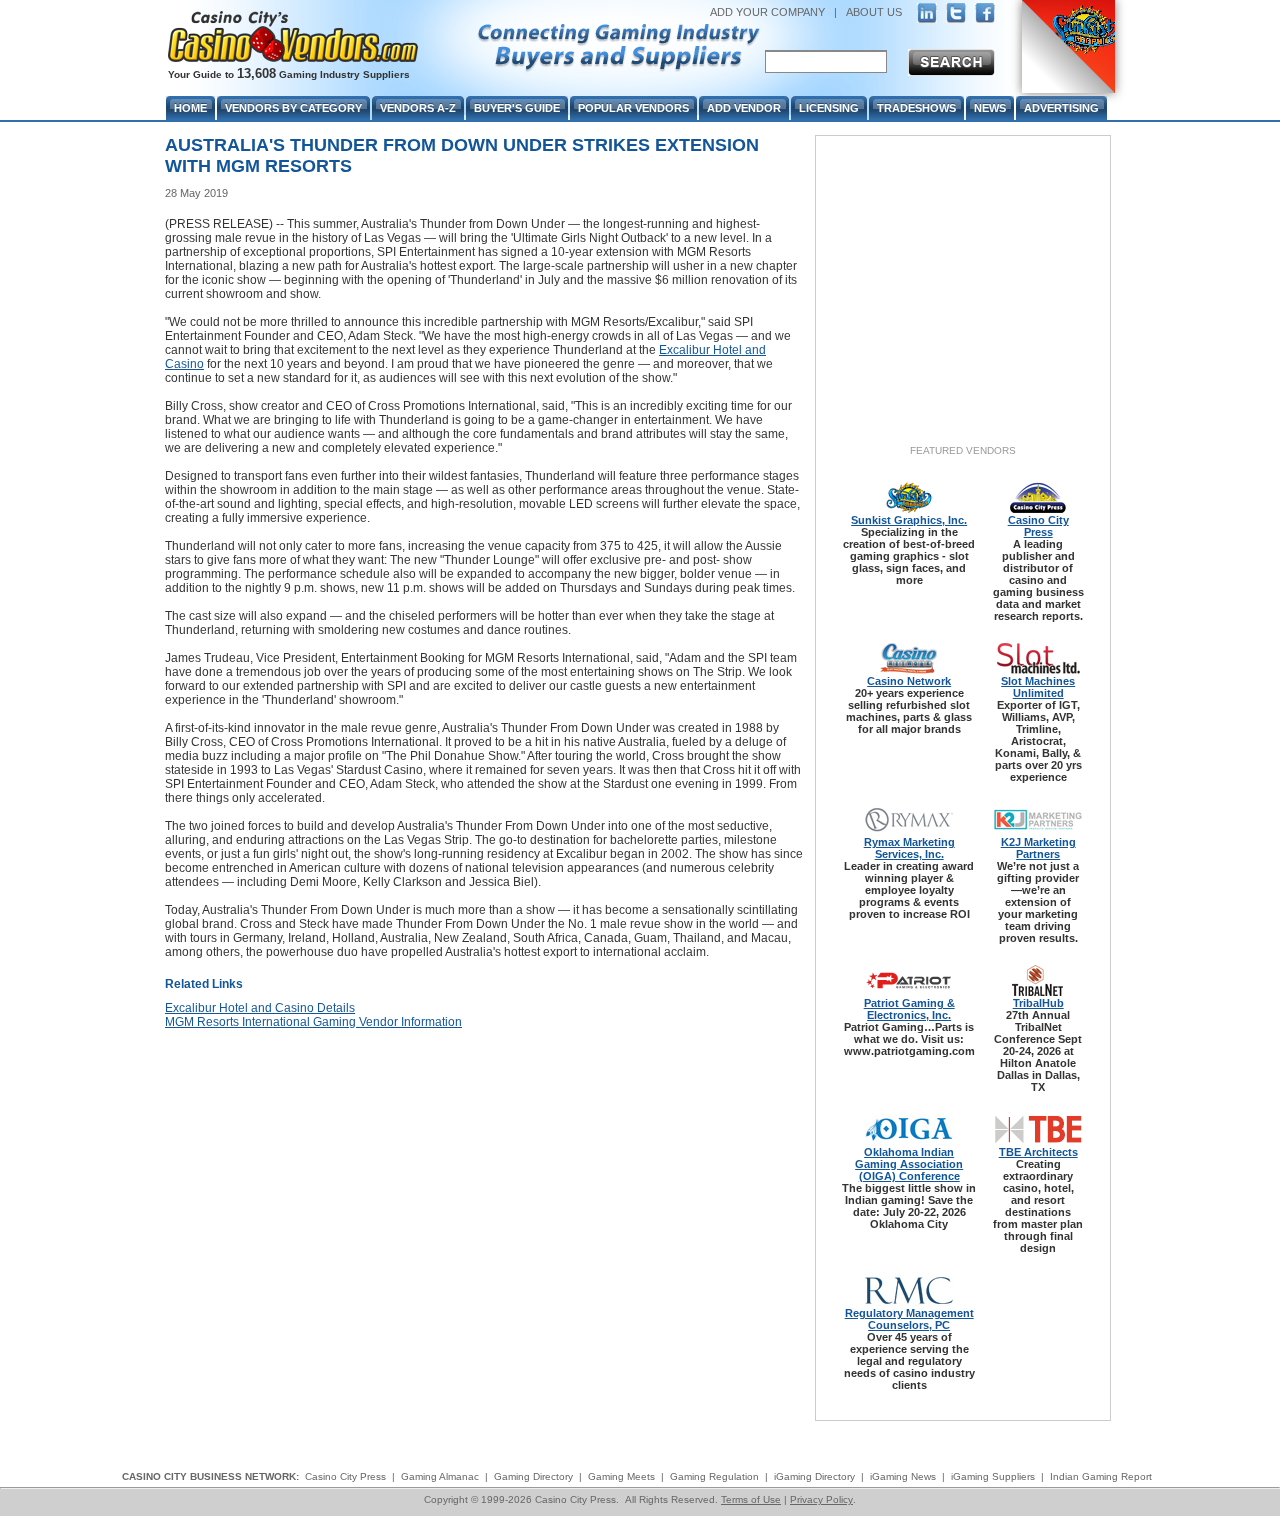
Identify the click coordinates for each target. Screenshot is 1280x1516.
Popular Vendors (633, 108)
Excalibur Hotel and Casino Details (260, 1008)
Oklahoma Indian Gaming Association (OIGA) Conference (909, 1164)
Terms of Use (751, 1499)
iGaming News (903, 1476)
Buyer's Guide (517, 108)
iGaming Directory (814, 1476)
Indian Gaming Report (1101, 1476)
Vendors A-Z (418, 108)
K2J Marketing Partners (1038, 848)
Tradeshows (916, 108)
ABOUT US (874, 12)
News (990, 108)
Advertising (1061, 108)
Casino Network (909, 681)
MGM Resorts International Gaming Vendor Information (313, 1022)
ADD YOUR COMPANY (767, 12)
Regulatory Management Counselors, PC (909, 1319)
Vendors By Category (293, 108)
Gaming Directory (533, 1476)
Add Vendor (744, 108)
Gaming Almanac (440, 1476)
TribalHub (1038, 1003)
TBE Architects (1038, 1152)
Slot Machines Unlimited (1038, 687)
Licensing (829, 108)
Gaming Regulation (714, 1476)
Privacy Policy (821, 1499)
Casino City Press (1038, 526)
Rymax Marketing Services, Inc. (909, 848)
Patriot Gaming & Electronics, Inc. (909, 1009)
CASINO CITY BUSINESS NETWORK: (210, 1476)
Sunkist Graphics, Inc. (909, 520)
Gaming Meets (621, 1476)
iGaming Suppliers (993, 1476)
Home (190, 108)
